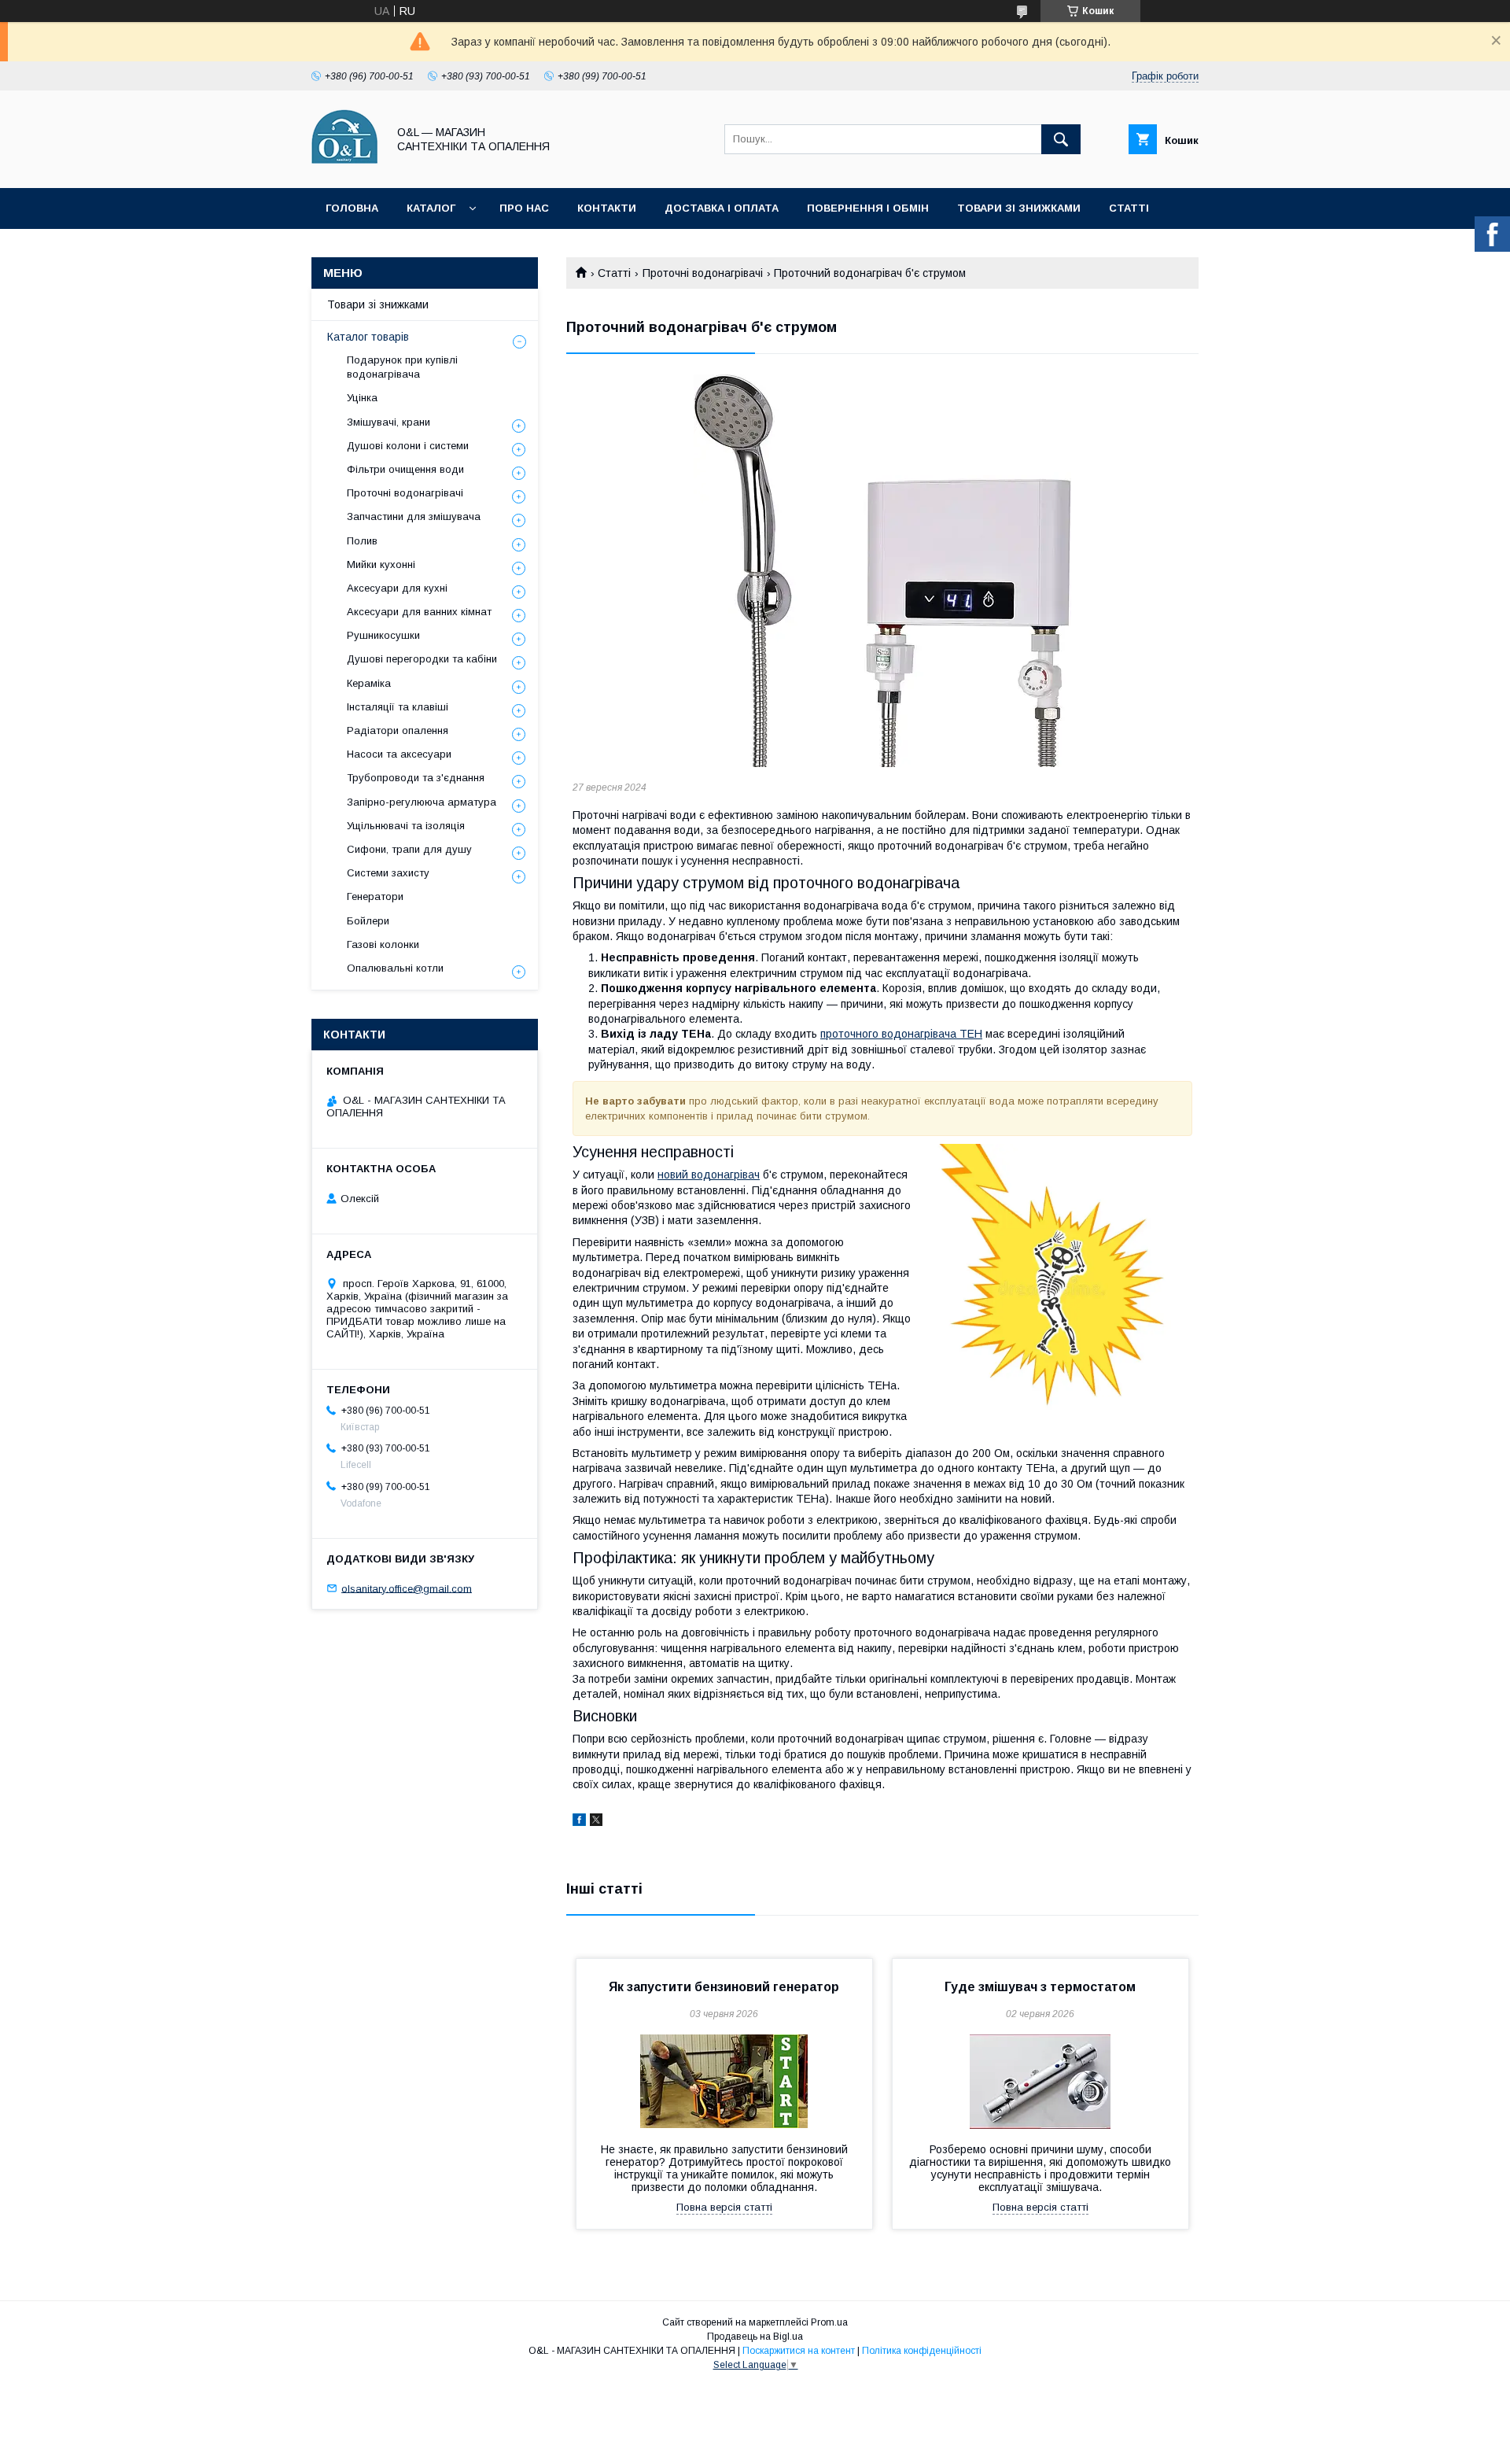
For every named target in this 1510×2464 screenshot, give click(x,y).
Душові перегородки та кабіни (422, 659)
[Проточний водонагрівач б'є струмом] (882, 571)
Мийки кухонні (381, 564)
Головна (352, 208)
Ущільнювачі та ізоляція (406, 826)
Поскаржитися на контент (799, 2351)
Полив (362, 541)
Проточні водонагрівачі (703, 273)
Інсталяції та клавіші (398, 707)
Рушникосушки (383, 635)
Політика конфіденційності (922, 2351)
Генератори (375, 896)
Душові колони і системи (408, 446)
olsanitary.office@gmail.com (407, 1588)
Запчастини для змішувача (414, 516)
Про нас (524, 208)
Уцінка (362, 398)
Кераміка (369, 683)
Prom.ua (829, 2322)
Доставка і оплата (722, 208)
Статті (1129, 208)
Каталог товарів (368, 337)
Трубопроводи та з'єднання (416, 778)
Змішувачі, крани (389, 422)
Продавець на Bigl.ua (755, 2337)
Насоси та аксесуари (399, 754)
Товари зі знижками (1019, 208)
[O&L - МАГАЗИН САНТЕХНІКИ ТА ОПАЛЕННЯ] (345, 168)
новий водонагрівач (709, 1175)
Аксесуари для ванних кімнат (419, 612)
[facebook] (579, 1822)
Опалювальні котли (395, 968)
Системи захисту (388, 873)
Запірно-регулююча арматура (422, 802)
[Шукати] (1061, 139)
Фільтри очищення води (405, 469)
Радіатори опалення (398, 730)
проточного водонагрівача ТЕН (901, 1034)
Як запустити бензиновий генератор (724, 1987)
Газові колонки (383, 944)
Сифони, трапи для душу (409, 849)
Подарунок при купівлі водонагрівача (402, 367)
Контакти (607, 208)
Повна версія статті (724, 2207)
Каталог (431, 208)
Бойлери (368, 921)
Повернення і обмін (868, 208)
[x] (596, 1822)
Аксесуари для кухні (397, 588)
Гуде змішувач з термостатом (1040, 1987)
